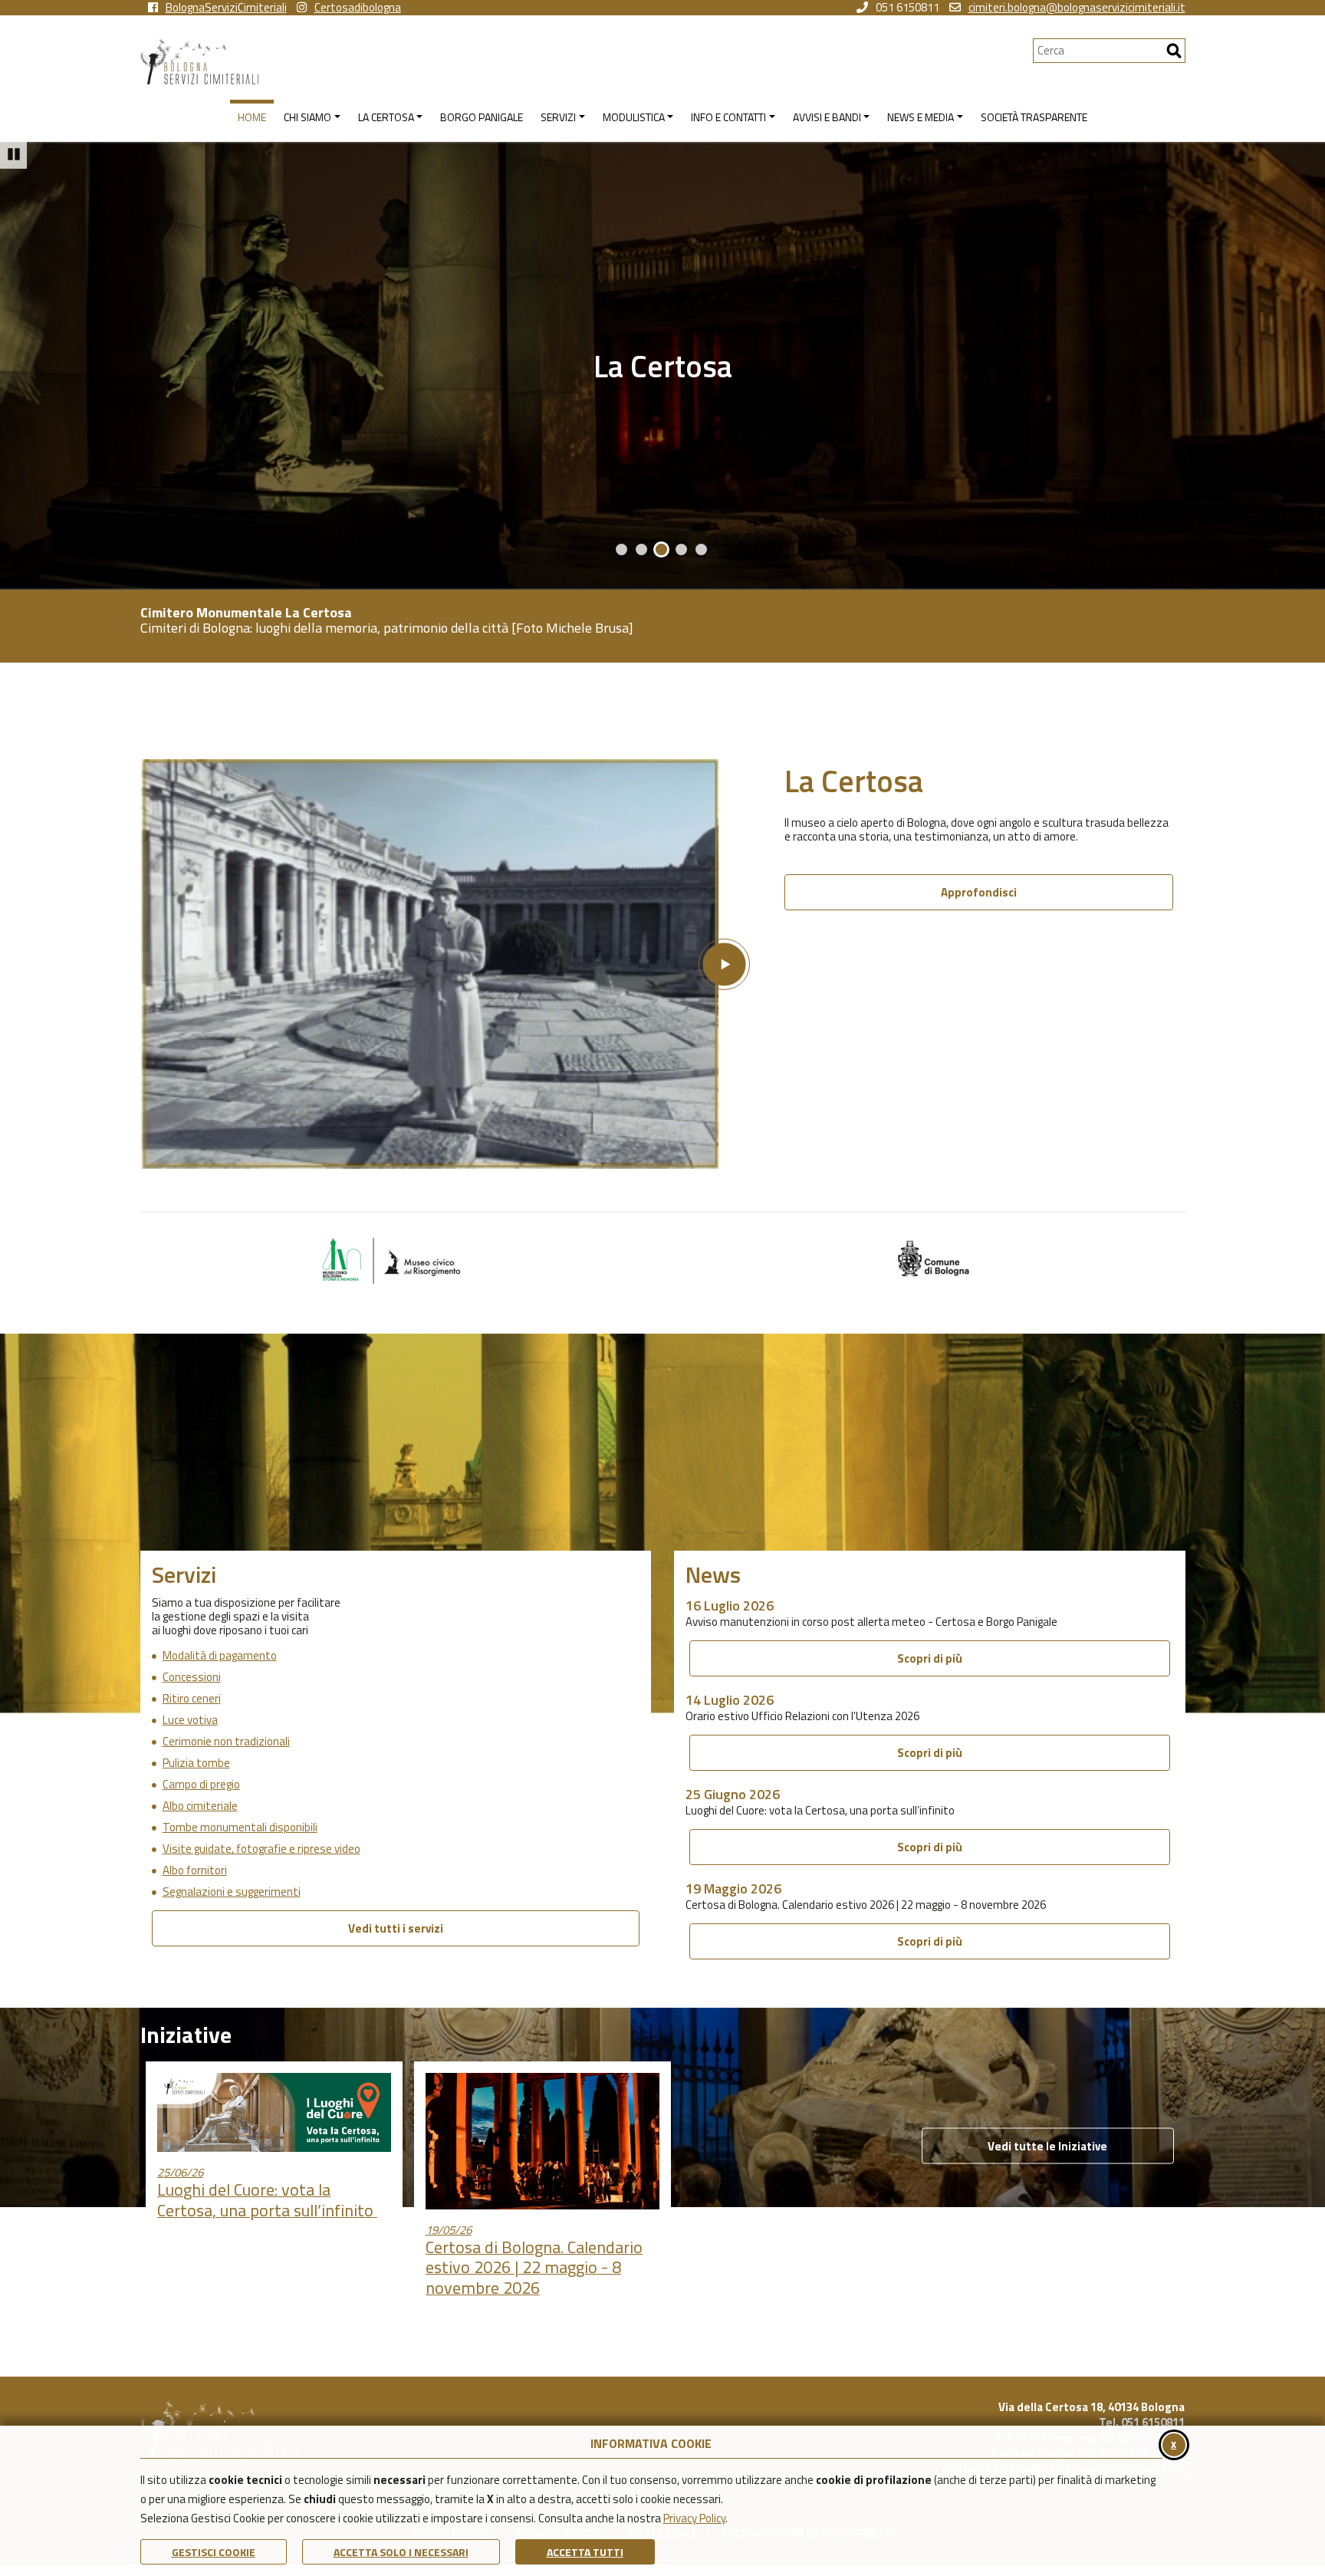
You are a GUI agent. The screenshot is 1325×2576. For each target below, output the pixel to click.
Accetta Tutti (585, 2552)
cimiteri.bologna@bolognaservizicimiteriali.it (1077, 8)
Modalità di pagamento (220, 1656)
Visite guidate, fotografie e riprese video (261, 1849)
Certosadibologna (358, 8)
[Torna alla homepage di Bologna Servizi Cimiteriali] (587, 61)
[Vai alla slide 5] (701, 549)
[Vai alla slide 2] (641, 549)
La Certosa (663, 366)
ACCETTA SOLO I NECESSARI (401, 2552)
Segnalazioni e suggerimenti (232, 1892)
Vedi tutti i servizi (396, 1928)
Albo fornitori (195, 1870)
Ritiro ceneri (192, 1699)
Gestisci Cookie (214, 2552)
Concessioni (192, 1677)
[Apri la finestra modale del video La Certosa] (445, 964)
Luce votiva (190, 1720)
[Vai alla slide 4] (681, 549)
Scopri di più (930, 1658)
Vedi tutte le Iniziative (1047, 2146)
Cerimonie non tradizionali (226, 1742)
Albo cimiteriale (200, 1806)
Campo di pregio (201, 1785)
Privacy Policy (694, 2518)
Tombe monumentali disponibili (240, 1828)
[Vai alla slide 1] (621, 549)
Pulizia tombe (196, 1763)
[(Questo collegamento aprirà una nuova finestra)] (391, 1260)
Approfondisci (979, 892)
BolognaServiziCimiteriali (226, 8)
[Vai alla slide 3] (661, 549)
